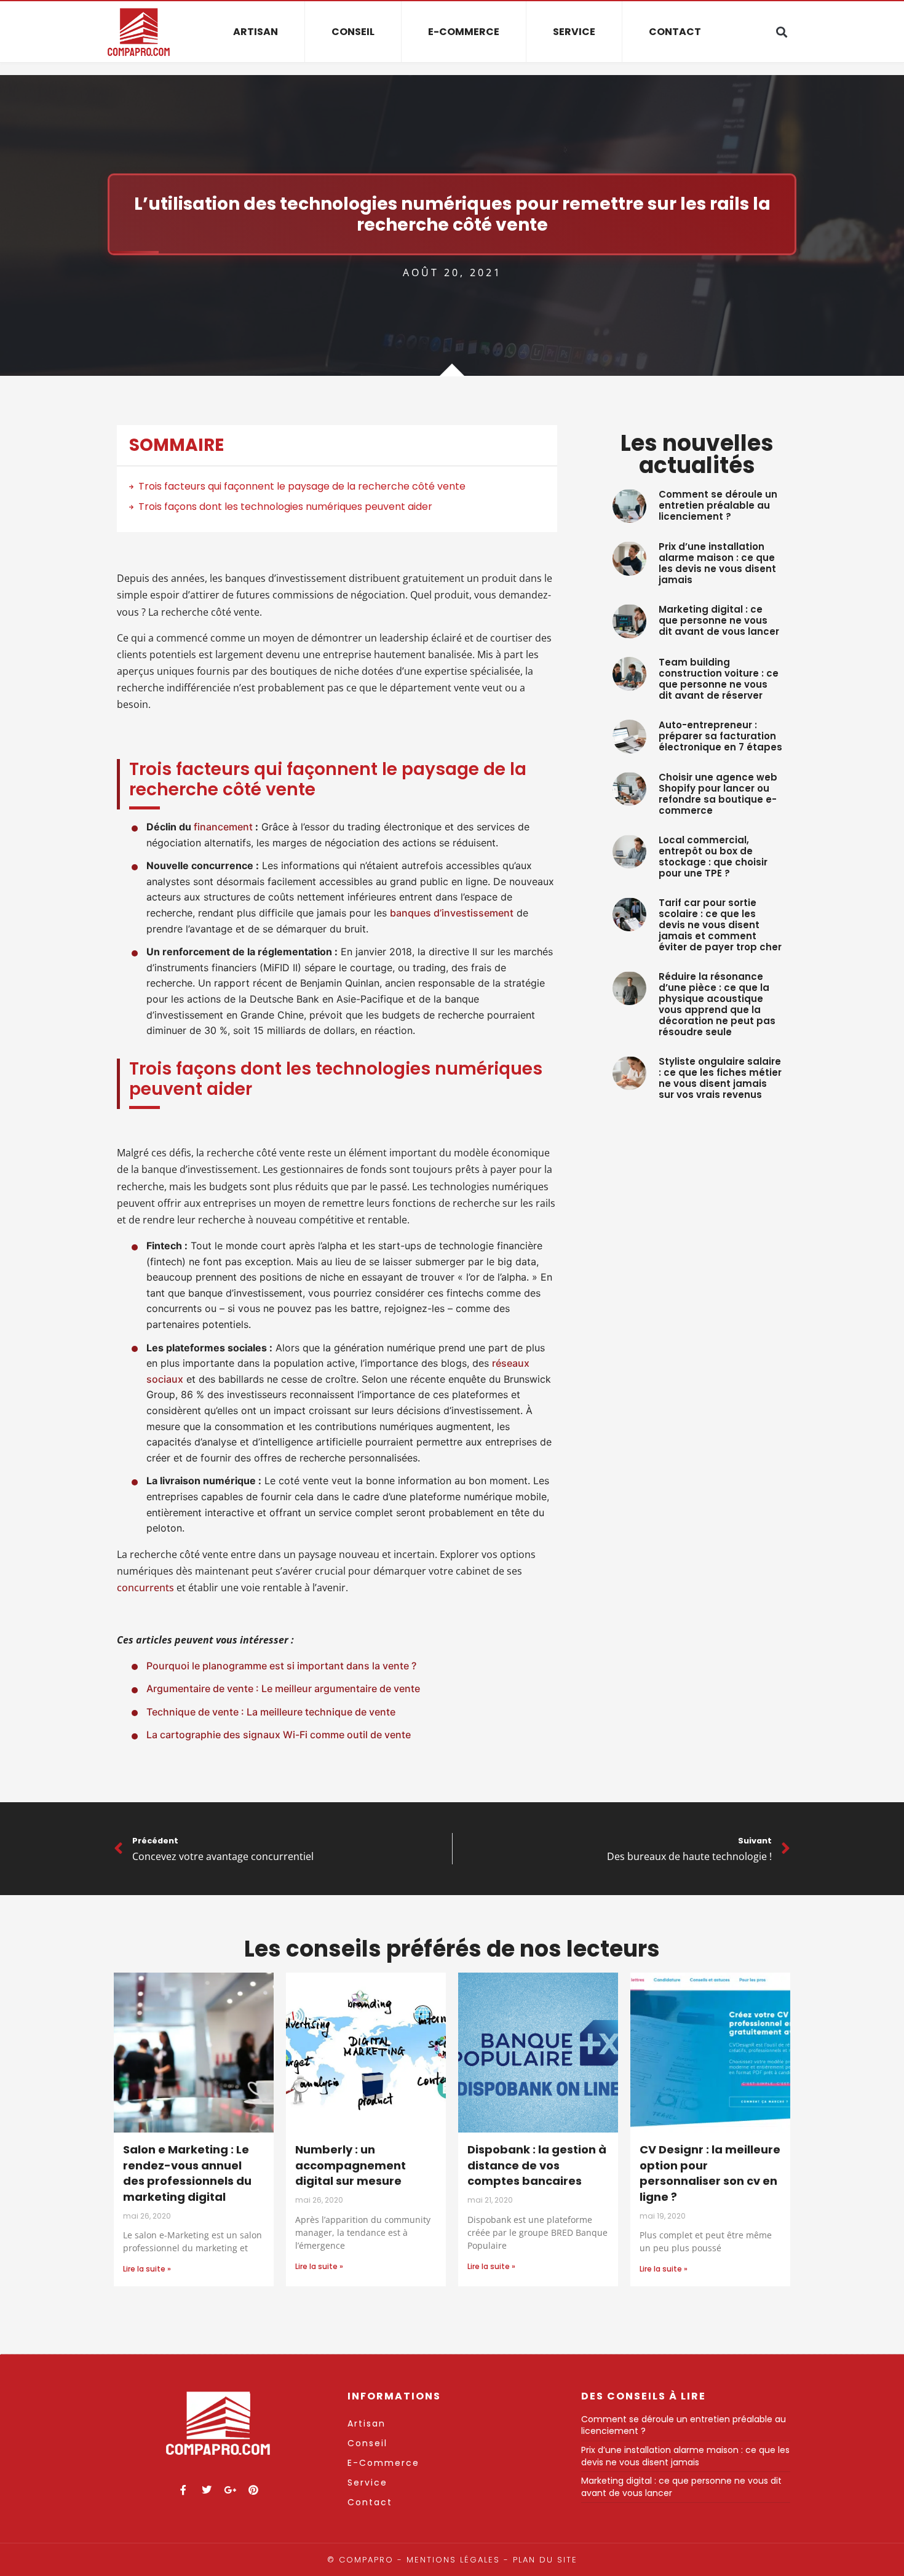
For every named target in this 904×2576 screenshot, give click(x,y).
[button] (781, 32)
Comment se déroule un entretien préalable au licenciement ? (718, 505)
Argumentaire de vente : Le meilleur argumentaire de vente (283, 1688)
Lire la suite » (147, 2269)
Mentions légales (453, 2560)
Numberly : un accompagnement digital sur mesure (351, 2165)
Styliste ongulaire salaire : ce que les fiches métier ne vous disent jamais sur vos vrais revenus (720, 1078)
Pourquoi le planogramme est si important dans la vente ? (281, 1666)
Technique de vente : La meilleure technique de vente (271, 1712)
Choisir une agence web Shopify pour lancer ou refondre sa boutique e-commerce (718, 794)
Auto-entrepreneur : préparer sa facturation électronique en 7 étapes (720, 736)
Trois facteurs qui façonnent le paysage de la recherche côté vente (302, 486)
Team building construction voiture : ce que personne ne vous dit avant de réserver (719, 679)
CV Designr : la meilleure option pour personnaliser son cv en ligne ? (710, 2173)
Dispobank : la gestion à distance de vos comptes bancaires (537, 2165)
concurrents (145, 1588)
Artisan (256, 32)
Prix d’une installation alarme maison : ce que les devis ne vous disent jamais (717, 563)
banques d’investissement (452, 913)
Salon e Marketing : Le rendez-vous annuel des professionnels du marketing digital (187, 2173)
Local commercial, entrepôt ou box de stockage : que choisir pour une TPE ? (713, 857)
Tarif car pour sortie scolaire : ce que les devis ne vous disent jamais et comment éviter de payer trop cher (720, 925)
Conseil (353, 32)
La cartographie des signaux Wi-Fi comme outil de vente (279, 1735)
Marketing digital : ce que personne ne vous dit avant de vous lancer (719, 620)
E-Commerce (464, 32)
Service (574, 32)
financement (223, 827)
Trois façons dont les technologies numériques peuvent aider (285, 507)
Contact (675, 32)
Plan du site (545, 2560)
